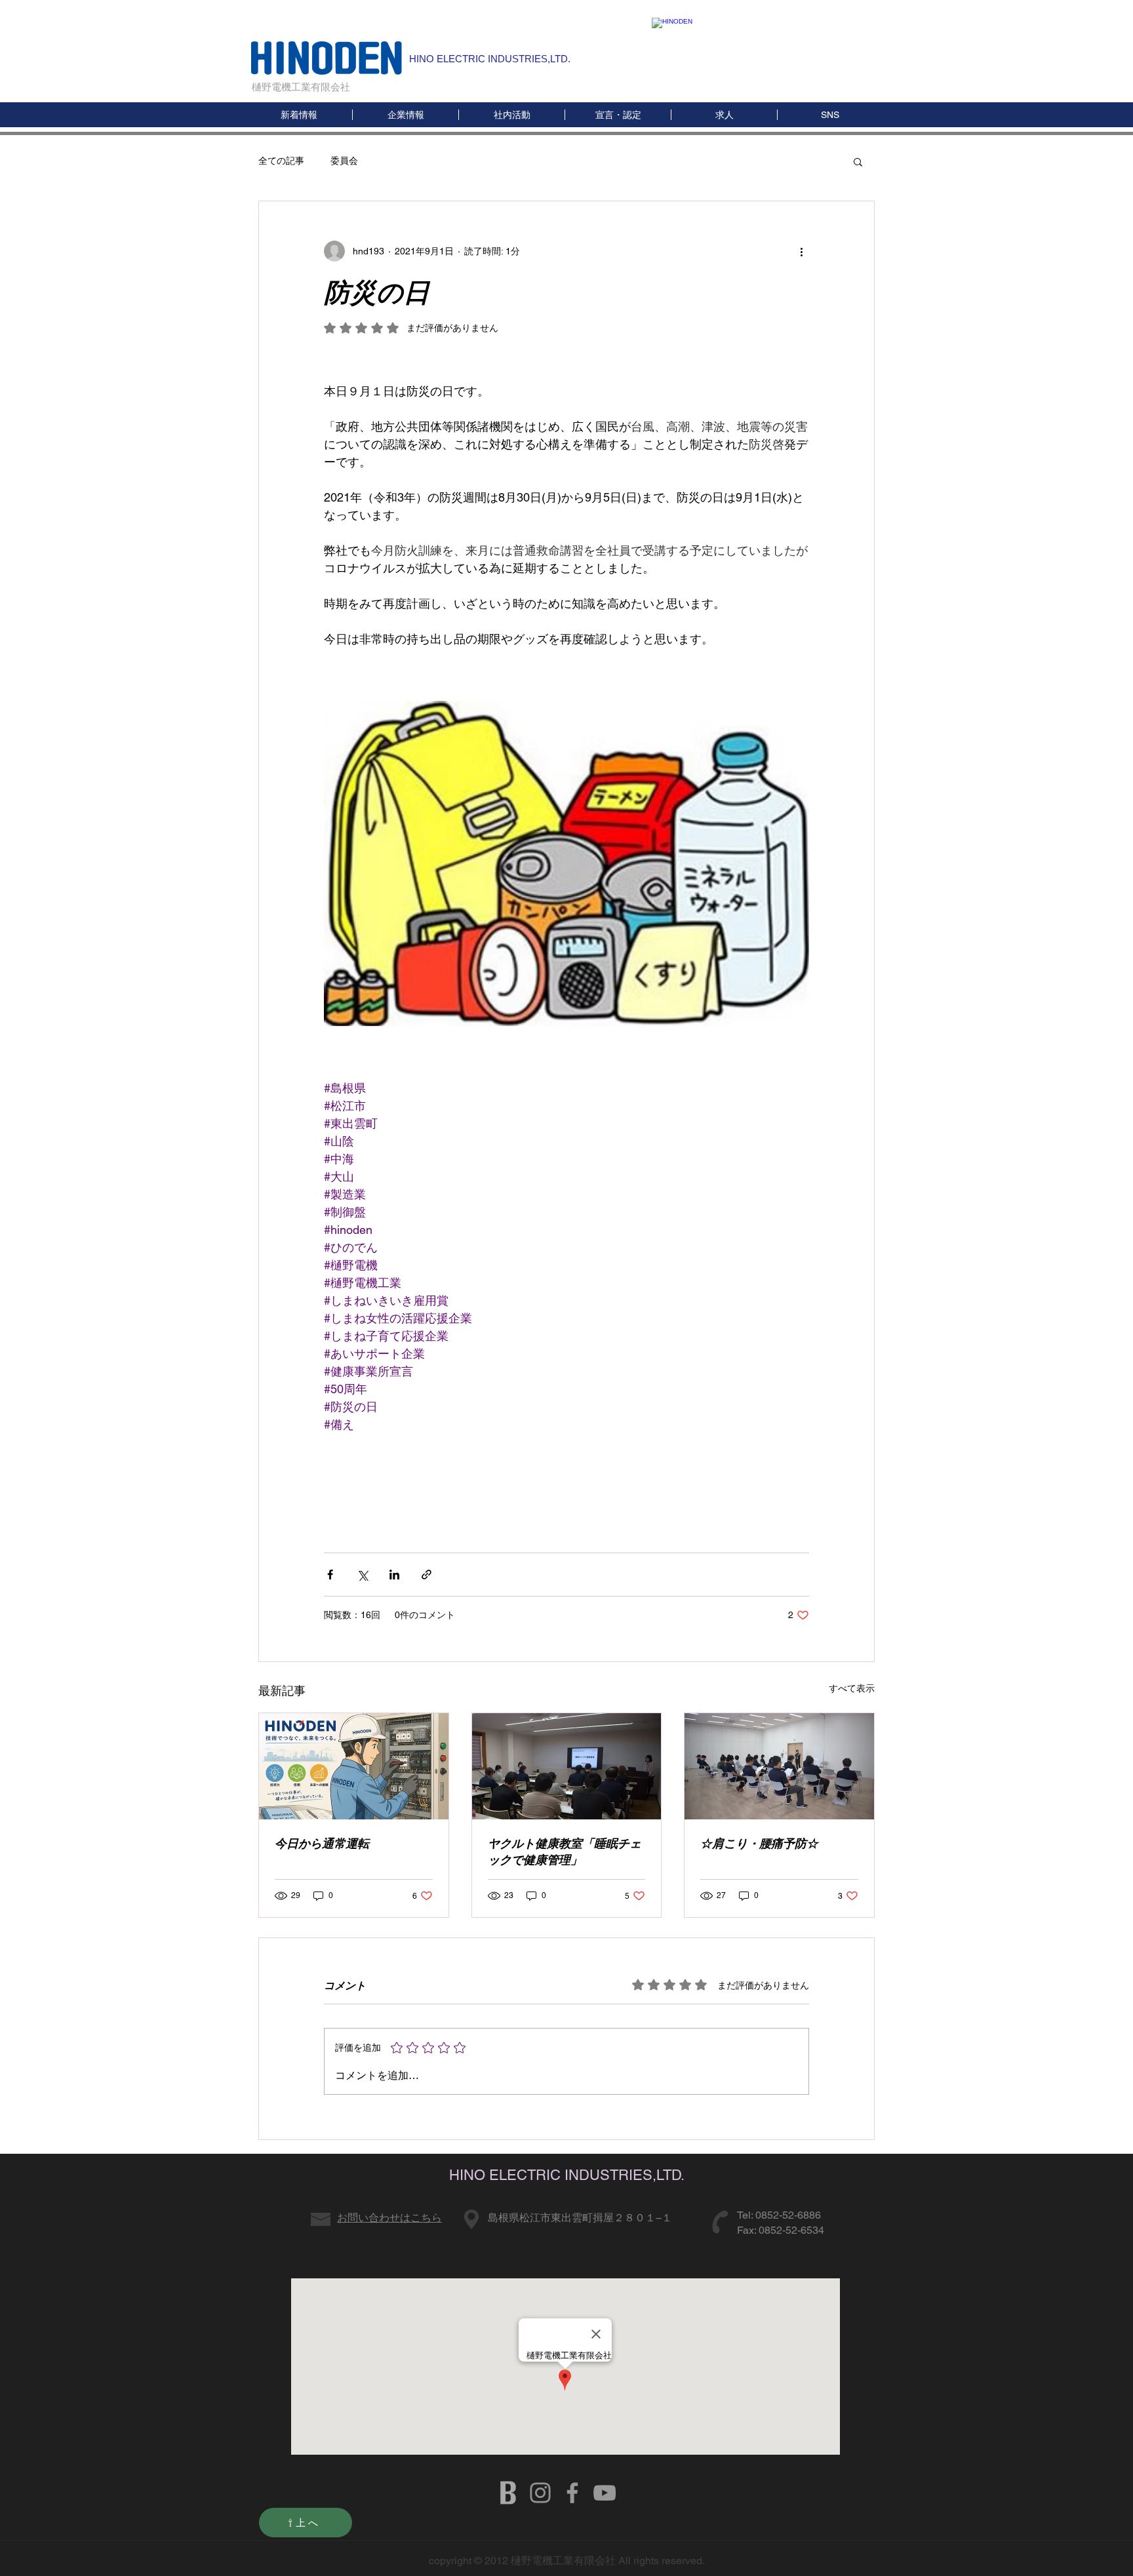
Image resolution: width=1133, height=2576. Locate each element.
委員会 (344, 161)
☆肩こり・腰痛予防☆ (759, 1843)
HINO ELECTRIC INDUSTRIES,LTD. (490, 59)
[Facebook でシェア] (330, 1575)
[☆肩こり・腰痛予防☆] (779, 1766)
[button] (830, 115)
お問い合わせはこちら (389, 2218)
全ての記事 (281, 161)
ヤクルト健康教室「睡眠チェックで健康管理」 (565, 1852)
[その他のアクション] (801, 251)
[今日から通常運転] (354, 1766)
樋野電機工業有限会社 (301, 87)
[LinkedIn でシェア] (394, 1575)
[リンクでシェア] (427, 1575)
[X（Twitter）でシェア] (362, 1575)
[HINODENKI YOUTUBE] (605, 2493)
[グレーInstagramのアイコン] (540, 2493)
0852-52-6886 (788, 2215)
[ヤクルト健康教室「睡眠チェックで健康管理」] (567, 1766)
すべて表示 (852, 1688)
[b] (508, 2493)
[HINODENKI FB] (572, 2493)
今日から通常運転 (322, 1843)
